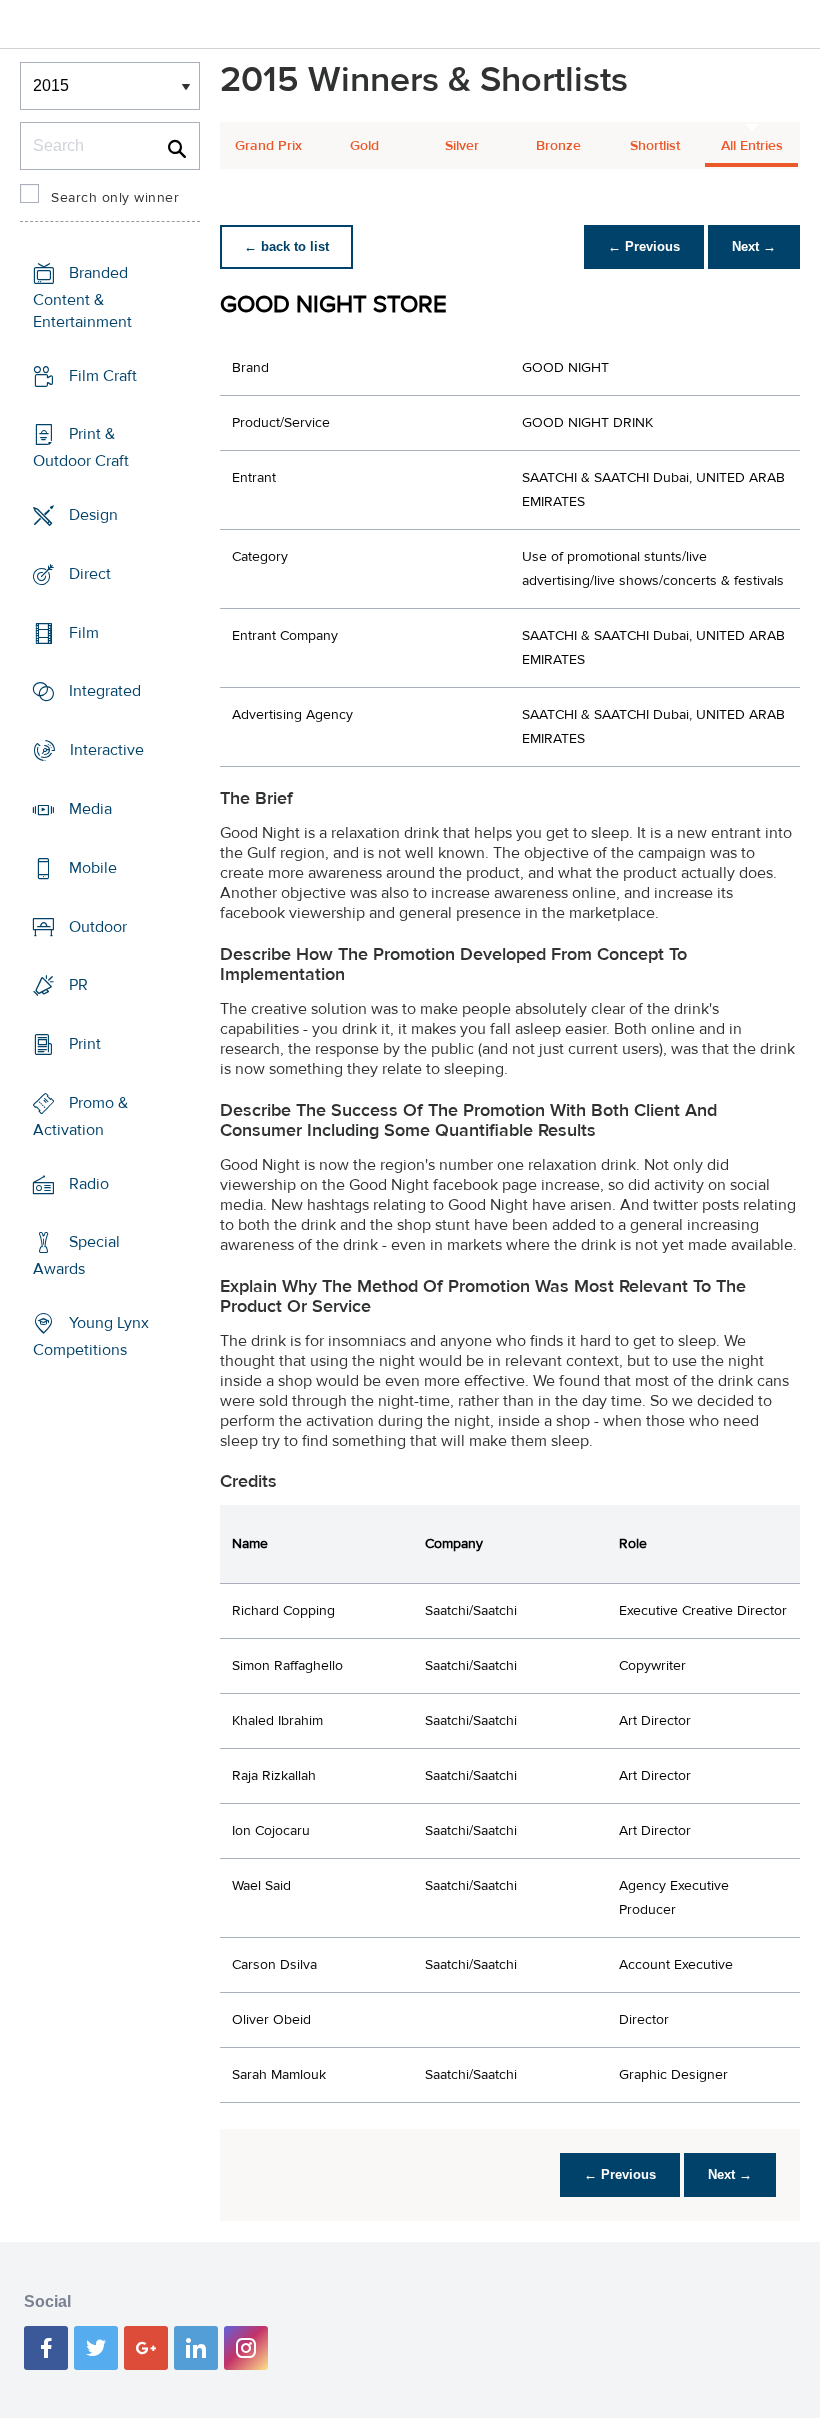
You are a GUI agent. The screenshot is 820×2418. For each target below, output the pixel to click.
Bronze (558, 146)
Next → (754, 246)
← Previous (644, 246)
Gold (364, 146)
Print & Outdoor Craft (81, 447)
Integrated (105, 691)
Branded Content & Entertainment (82, 297)
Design (93, 515)
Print (85, 1044)
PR (78, 985)
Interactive (107, 750)
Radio (89, 1183)
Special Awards (76, 1255)
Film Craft (103, 376)
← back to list (286, 246)
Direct (90, 574)
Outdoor (98, 926)
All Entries (752, 146)
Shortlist (655, 146)
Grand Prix (268, 146)
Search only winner (115, 198)
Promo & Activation (80, 1116)
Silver (462, 146)
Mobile (93, 868)
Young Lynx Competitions (91, 1336)
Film (84, 633)
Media (90, 809)
